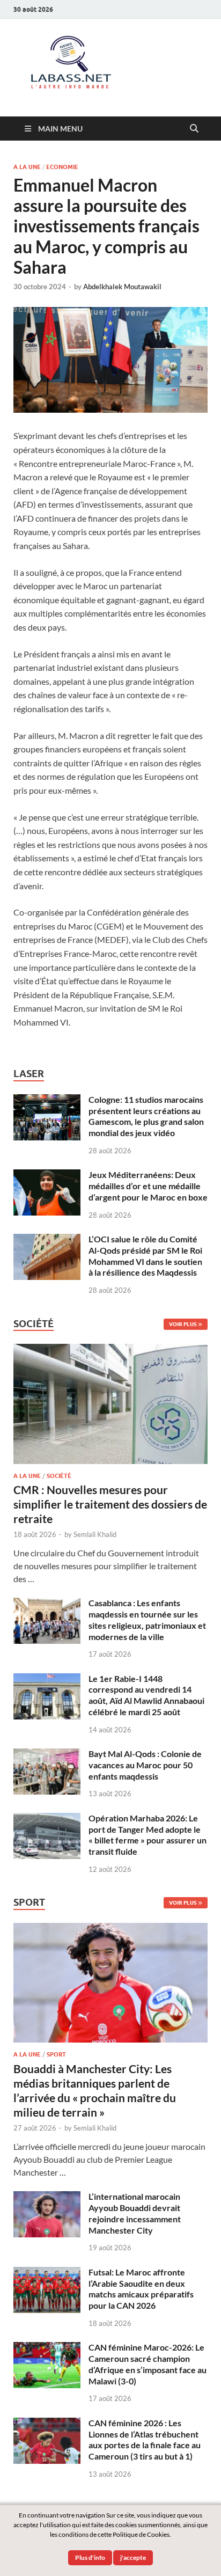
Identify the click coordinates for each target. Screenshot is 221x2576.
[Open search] (194, 129)
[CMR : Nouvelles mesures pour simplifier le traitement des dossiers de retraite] (110, 1350)
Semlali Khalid (95, 1534)
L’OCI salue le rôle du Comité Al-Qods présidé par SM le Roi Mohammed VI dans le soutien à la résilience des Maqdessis (145, 1256)
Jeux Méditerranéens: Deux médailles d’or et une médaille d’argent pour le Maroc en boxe (148, 1186)
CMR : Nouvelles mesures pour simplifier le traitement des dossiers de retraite (110, 1504)
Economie (62, 167)
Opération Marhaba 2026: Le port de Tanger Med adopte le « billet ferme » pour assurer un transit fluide (148, 1835)
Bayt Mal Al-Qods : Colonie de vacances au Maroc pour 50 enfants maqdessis (145, 1765)
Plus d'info (90, 2557)
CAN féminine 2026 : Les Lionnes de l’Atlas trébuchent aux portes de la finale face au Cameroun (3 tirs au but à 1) (145, 2439)
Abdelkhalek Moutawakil (122, 287)
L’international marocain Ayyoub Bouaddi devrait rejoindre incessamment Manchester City (135, 2213)
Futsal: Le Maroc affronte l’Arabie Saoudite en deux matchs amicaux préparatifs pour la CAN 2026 (141, 2289)
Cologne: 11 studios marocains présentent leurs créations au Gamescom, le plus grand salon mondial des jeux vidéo (146, 1116)
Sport (56, 2054)
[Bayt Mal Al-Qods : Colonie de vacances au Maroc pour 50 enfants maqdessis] (47, 1755)
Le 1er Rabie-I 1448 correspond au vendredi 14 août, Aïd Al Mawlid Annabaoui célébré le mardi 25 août (146, 1695)
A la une (27, 167)
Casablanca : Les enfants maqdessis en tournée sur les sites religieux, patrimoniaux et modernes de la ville (147, 1619)
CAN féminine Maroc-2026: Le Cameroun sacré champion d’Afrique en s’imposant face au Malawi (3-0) (148, 2364)
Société (59, 1476)
